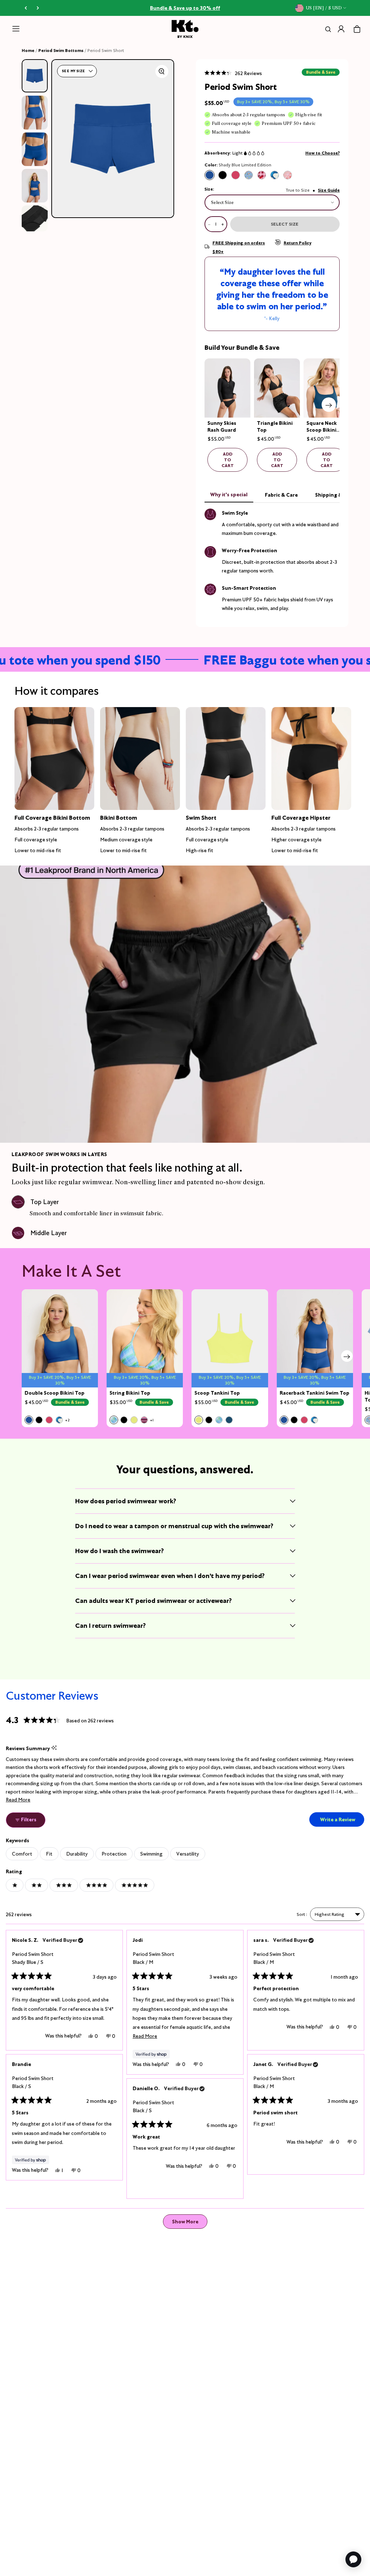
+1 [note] (152, 1420)
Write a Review (342, 1821)
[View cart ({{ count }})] (357, 29)
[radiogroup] (249, 175)
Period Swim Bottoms (61, 50)
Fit (49, 1854)
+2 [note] (67, 1420)
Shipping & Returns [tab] (339, 495)
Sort (301, 1914)
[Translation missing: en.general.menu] (16, 29)
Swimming (151, 1854)
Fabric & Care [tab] (281, 495)
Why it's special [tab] (229, 494)
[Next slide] (329, 405)
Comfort (22, 1854)
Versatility (188, 1854)
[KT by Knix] (185, 29)
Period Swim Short (33, 1958)
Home (28, 50)
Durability (77, 1854)
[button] (233, 73)
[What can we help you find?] (327, 29)
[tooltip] (54, 1748)
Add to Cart (228, 460)
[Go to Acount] (341, 29)
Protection (114, 1854)
